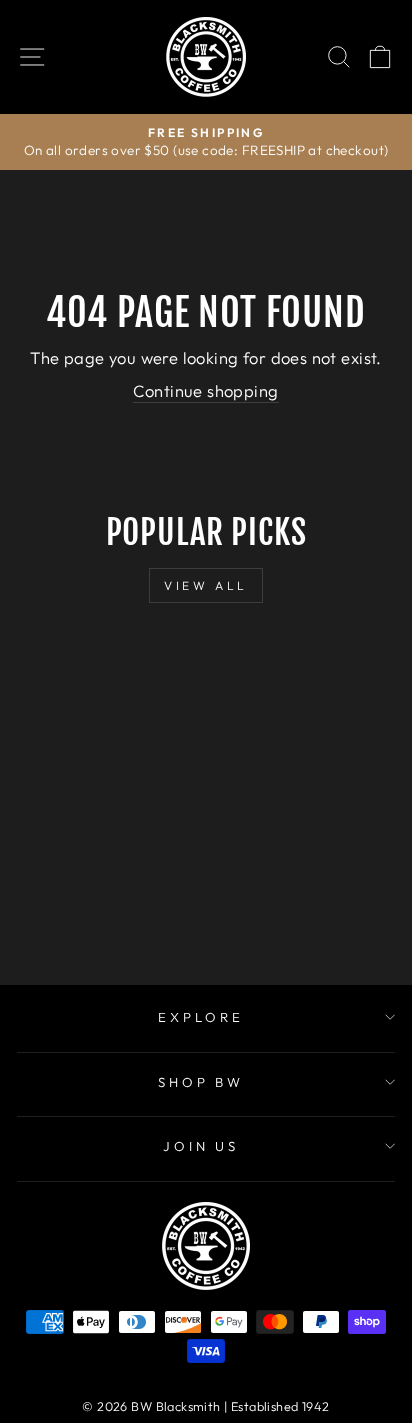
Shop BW (201, 1082)
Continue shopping (205, 390)
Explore (201, 1017)
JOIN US (201, 1146)
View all (206, 585)
